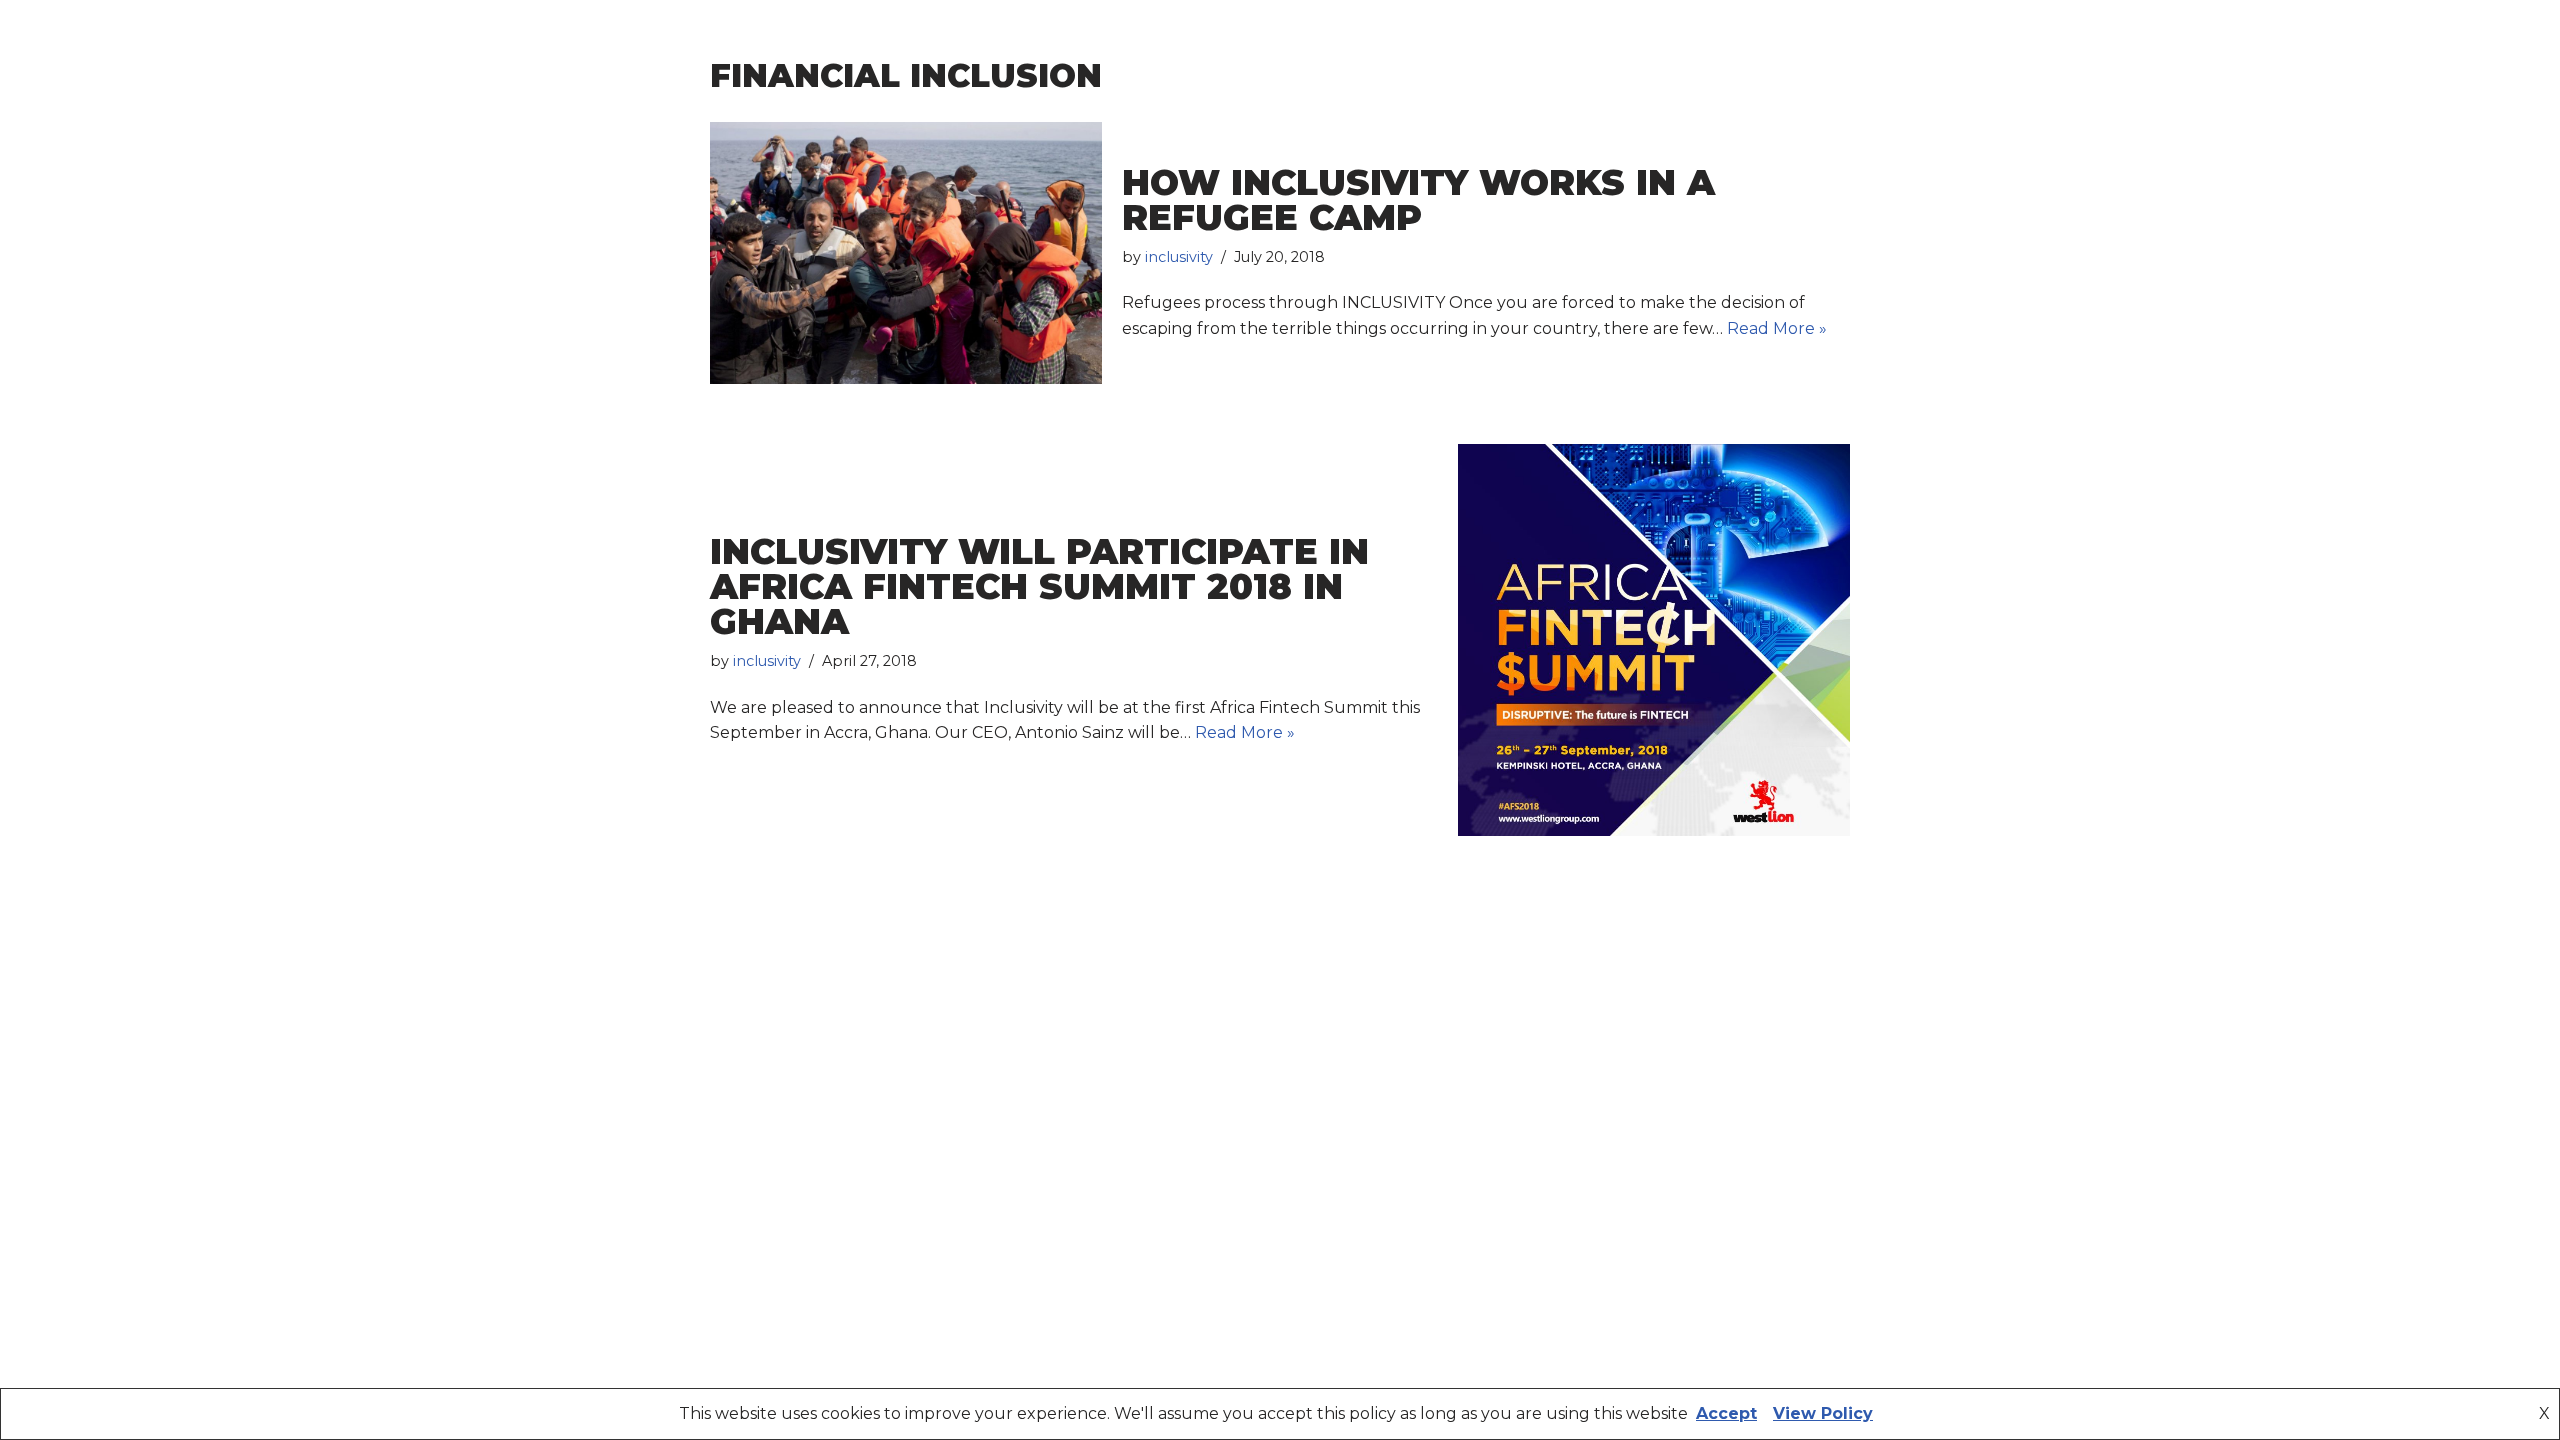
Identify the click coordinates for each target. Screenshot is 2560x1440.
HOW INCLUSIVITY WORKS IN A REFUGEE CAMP (1418, 200)
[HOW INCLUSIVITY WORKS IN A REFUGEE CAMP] (906, 253)
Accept (1726, 1413)
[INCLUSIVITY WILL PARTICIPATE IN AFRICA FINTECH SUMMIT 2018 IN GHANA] (1654, 640)
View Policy (1823, 1413)
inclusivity (1179, 257)
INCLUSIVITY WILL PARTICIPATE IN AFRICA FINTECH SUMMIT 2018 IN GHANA (1039, 586)
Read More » (1777, 328)
